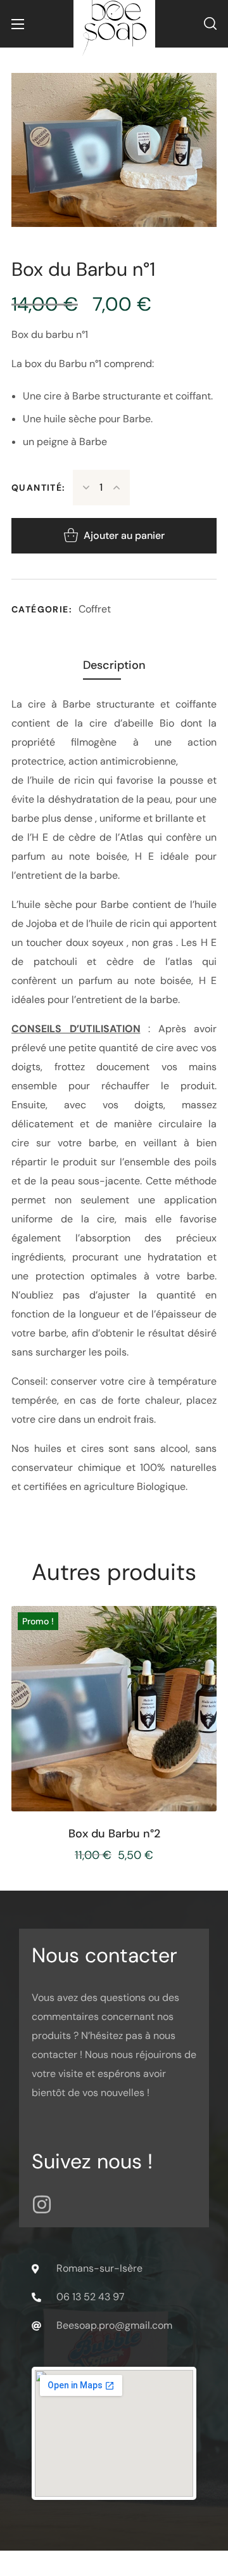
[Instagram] (42, 2204)
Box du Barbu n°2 (114, 1834)
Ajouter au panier (124, 535)
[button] (210, 24)
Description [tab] (114, 665)
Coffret (95, 609)
